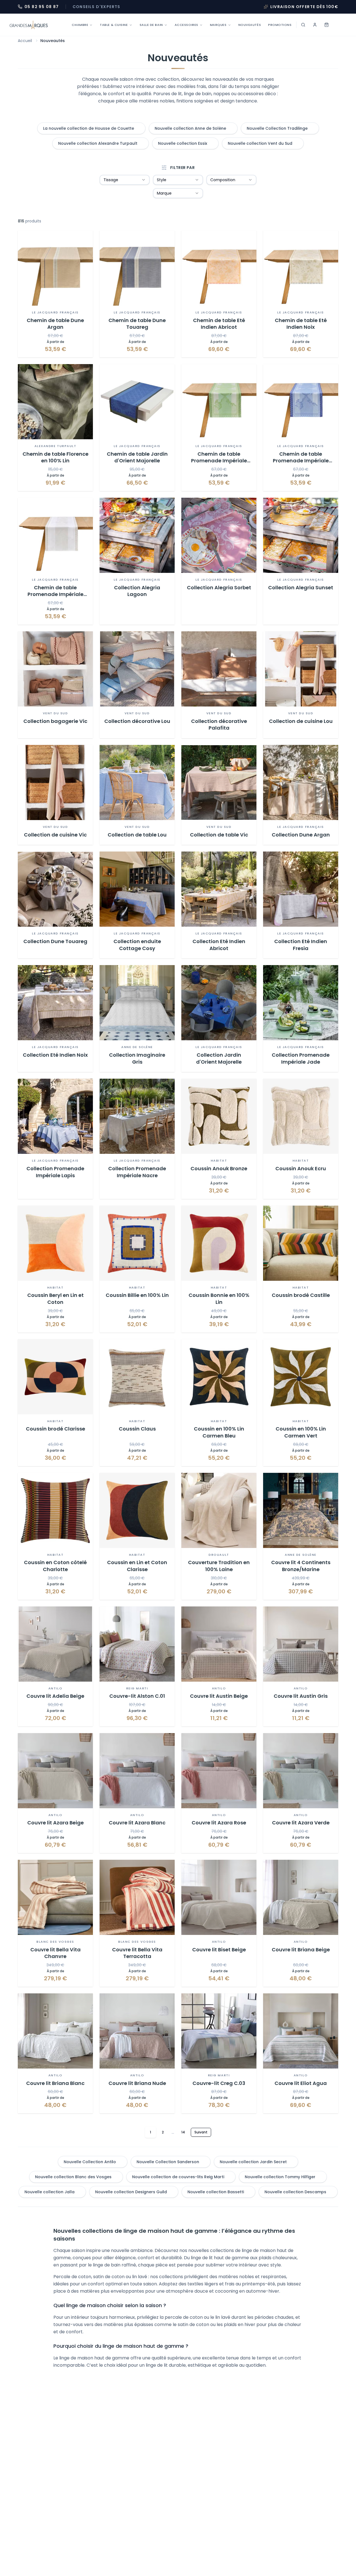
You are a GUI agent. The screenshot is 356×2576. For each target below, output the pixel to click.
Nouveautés (250, 25)
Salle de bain (151, 25)
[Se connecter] (315, 25)
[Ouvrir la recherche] (303, 25)
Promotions (280, 25)
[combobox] (125, 180)
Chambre (80, 25)
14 (183, 2132)
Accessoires (186, 25)
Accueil (25, 41)
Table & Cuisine (114, 25)
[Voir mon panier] (327, 25)
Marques (218, 25)
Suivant (201, 2132)
